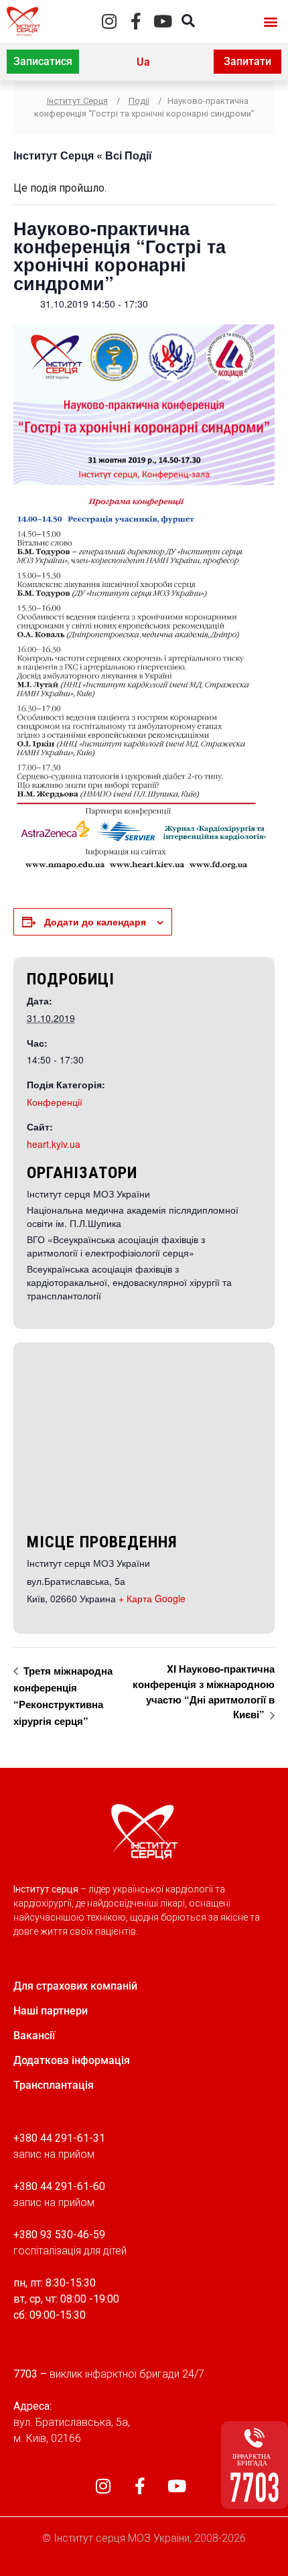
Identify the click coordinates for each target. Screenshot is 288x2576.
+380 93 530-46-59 (59, 2235)
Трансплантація (54, 2085)
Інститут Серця (54, 155)
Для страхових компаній (75, 1986)
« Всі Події (123, 155)
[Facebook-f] (136, 21)
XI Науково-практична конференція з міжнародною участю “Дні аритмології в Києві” (204, 1691)
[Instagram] (110, 21)
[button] (270, 21)
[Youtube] (163, 21)
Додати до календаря (95, 921)
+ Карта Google (152, 1598)
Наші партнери (51, 2011)
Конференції (55, 1102)
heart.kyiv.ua (54, 1144)
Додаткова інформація (72, 2060)
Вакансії (34, 2036)
